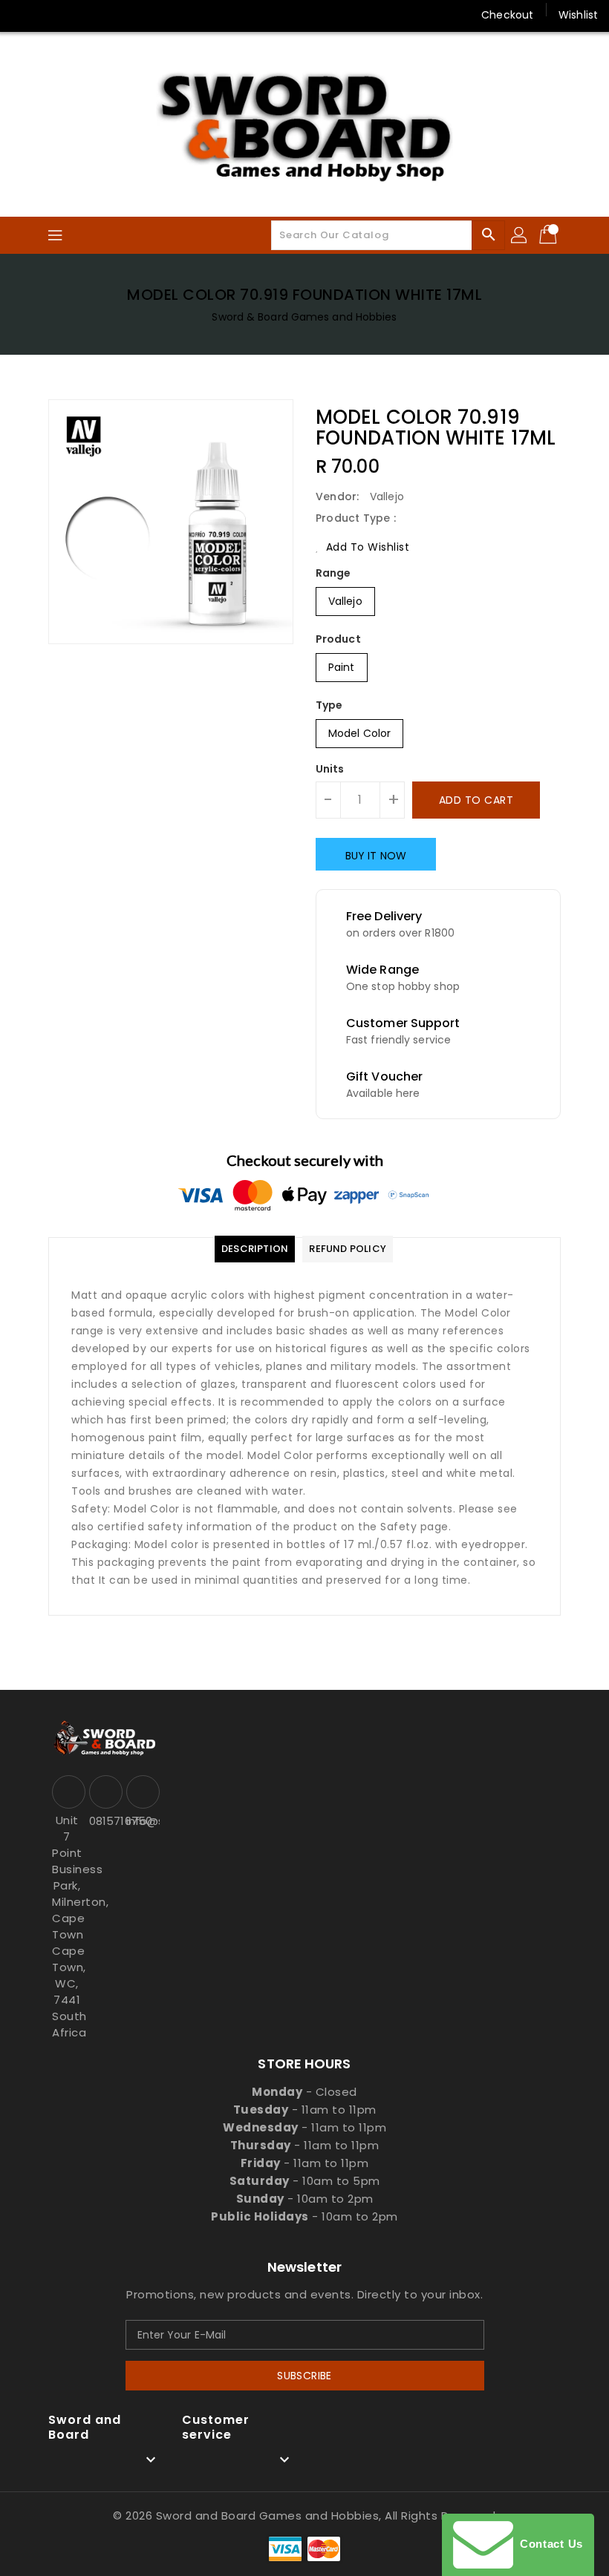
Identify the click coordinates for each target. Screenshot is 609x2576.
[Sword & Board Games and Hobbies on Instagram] (108, 15)
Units (330, 769)
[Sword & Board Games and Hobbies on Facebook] (24, 15)
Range (333, 573)
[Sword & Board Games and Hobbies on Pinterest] (80, 15)
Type (329, 705)
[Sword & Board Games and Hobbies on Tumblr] (137, 15)
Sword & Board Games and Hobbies (304, 317)
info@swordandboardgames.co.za (141, 1821)
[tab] (255, 1249)
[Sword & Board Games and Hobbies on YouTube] (166, 15)
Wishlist (578, 15)
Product (338, 639)
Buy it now (376, 856)
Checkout (507, 15)
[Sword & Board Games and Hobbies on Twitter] (52, 15)
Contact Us (548, 2544)
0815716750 (104, 1821)
